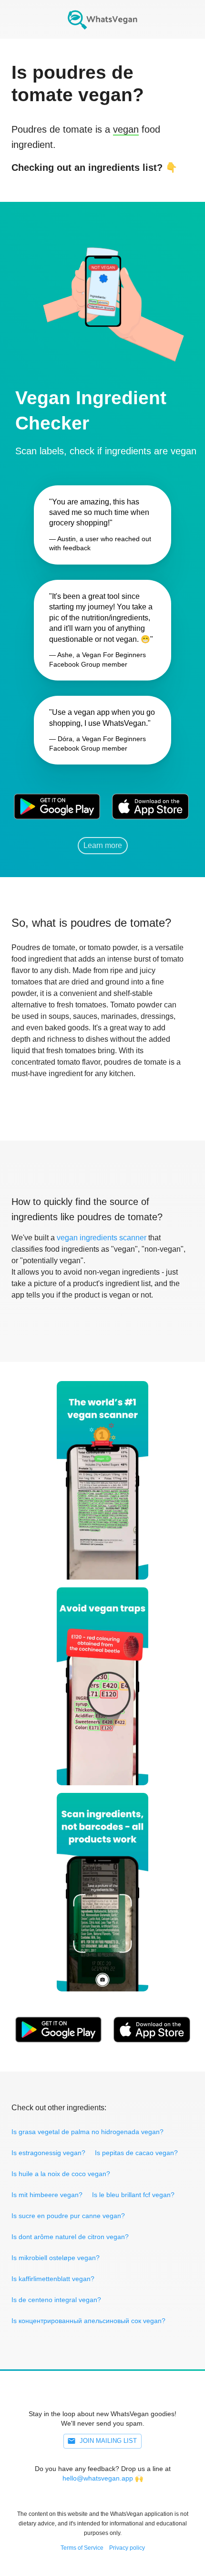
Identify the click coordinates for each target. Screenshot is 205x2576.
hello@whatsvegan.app (98, 2478)
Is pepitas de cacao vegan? (136, 2153)
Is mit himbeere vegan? (47, 2195)
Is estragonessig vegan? (48, 2153)
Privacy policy (127, 2548)
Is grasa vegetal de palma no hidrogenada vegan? (87, 2132)
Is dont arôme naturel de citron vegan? (70, 2237)
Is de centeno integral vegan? (56, 2300)
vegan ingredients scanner (102, 1238)
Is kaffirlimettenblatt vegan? (53, 2279)
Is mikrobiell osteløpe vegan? (56, 2258)
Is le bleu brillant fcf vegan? (133, 2195)
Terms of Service (82, 2548)
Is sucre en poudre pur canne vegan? (68, 2216)
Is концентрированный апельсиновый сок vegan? (88, 2321)
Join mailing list (108, 2441)
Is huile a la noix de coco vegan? (61, 2174)
